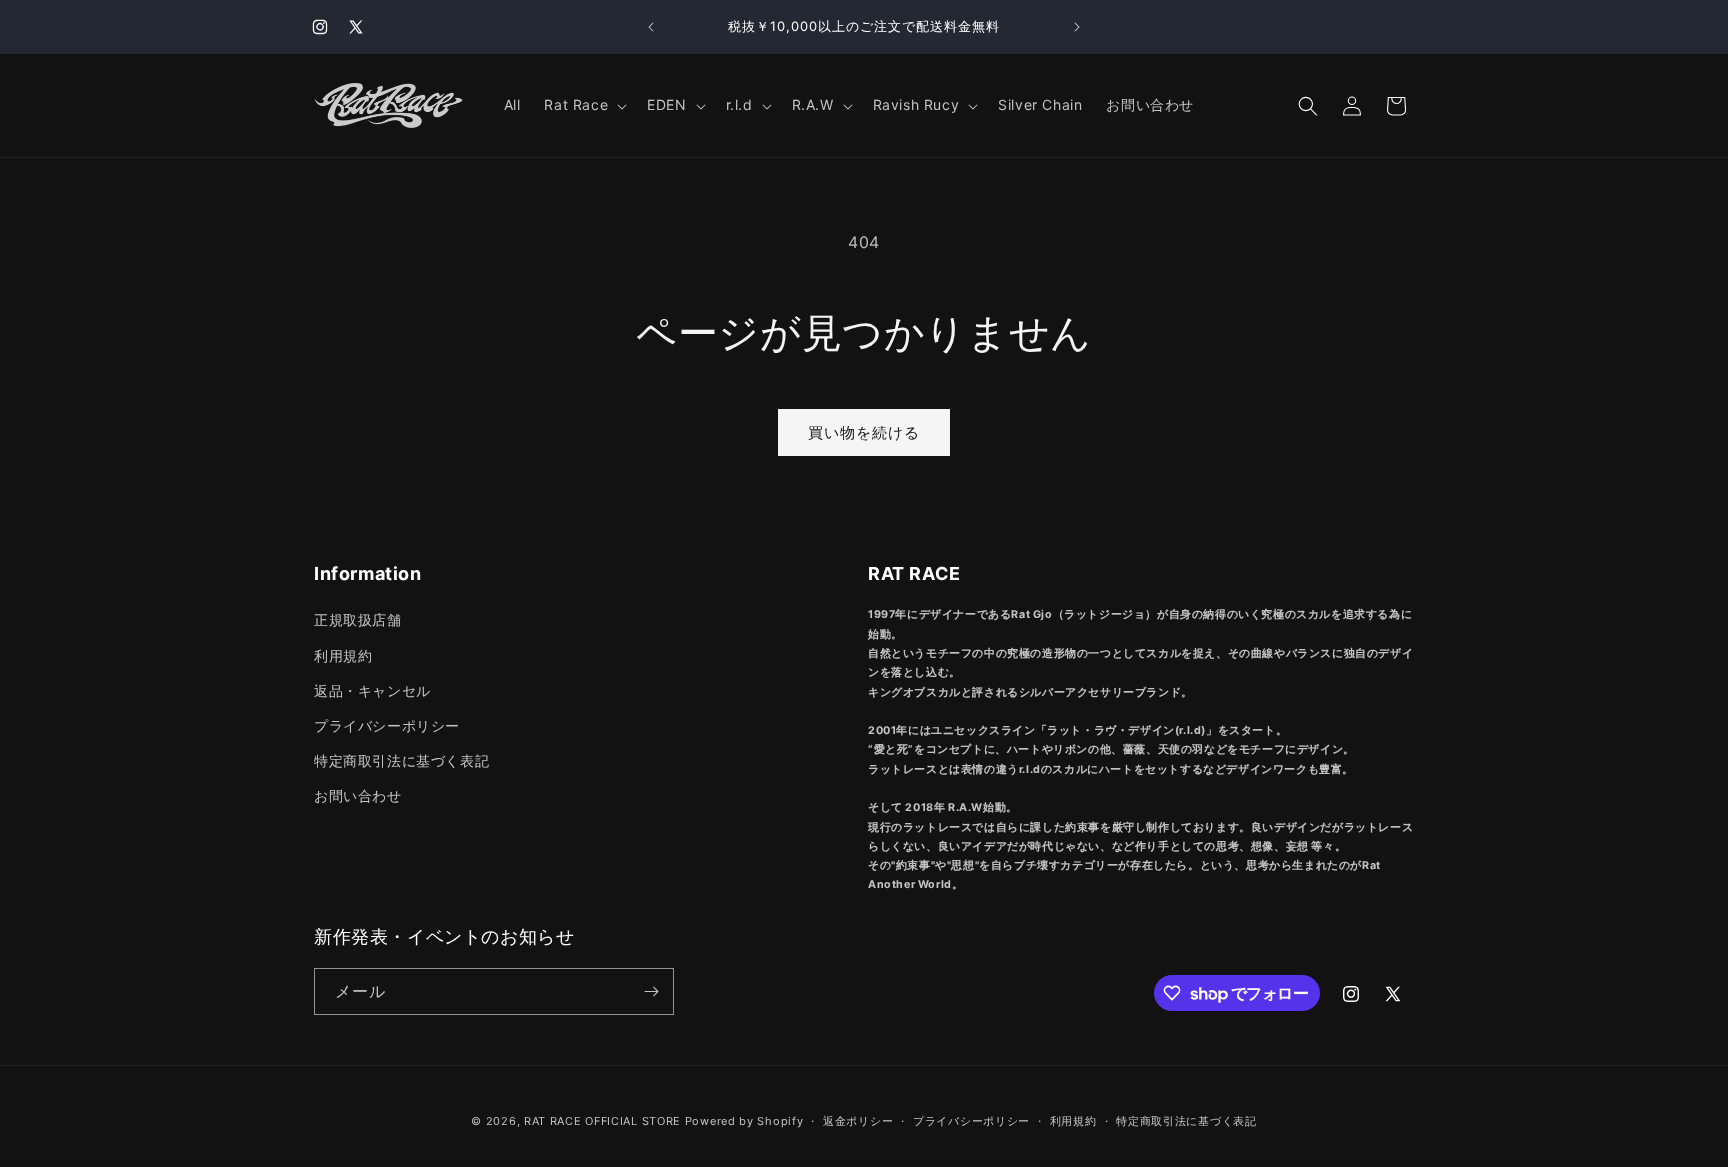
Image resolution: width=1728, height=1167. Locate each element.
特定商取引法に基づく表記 (401, 760)
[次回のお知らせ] (1077, 27)
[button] (583, 105)
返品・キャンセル (372, 690)
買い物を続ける (864, 432)
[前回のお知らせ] (651, 27)
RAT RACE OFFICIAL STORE (602, 1121)
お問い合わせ (358, 795)
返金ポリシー (858, 1121)
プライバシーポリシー (387, 725)
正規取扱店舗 (358, 619)
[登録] (651, 991)
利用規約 (343, 655)
